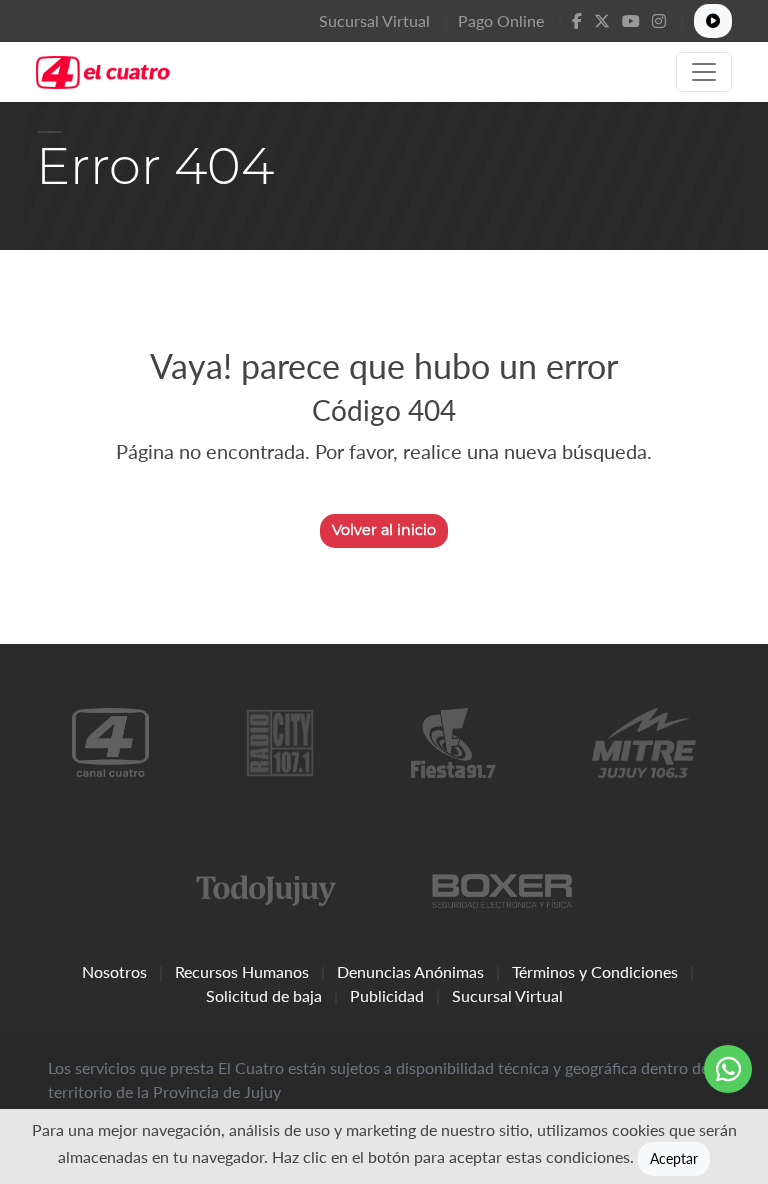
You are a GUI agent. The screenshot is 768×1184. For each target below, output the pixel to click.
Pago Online (501, 20)
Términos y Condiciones (595, 971)
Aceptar (674, 1158)
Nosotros (114, 971)
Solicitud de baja (264, 995)
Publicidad (387, 995)
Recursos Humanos (242, 971)
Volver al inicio (384, 530)
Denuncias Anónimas (410, 971)
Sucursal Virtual (374, 20)
